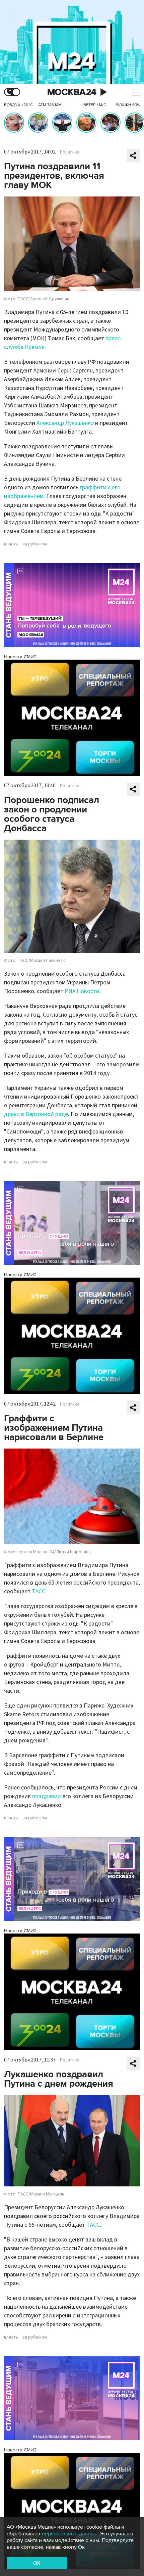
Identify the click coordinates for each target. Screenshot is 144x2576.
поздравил (47, 1796)
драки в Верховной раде (36, 1114)
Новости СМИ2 (20, 657)
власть (11, 544)
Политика (70, 152)
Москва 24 (72, 92)
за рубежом (35, 544)
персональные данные (70, 2534)
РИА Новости (82, 991)
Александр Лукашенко (65, 423)
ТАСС (39, 1591)
